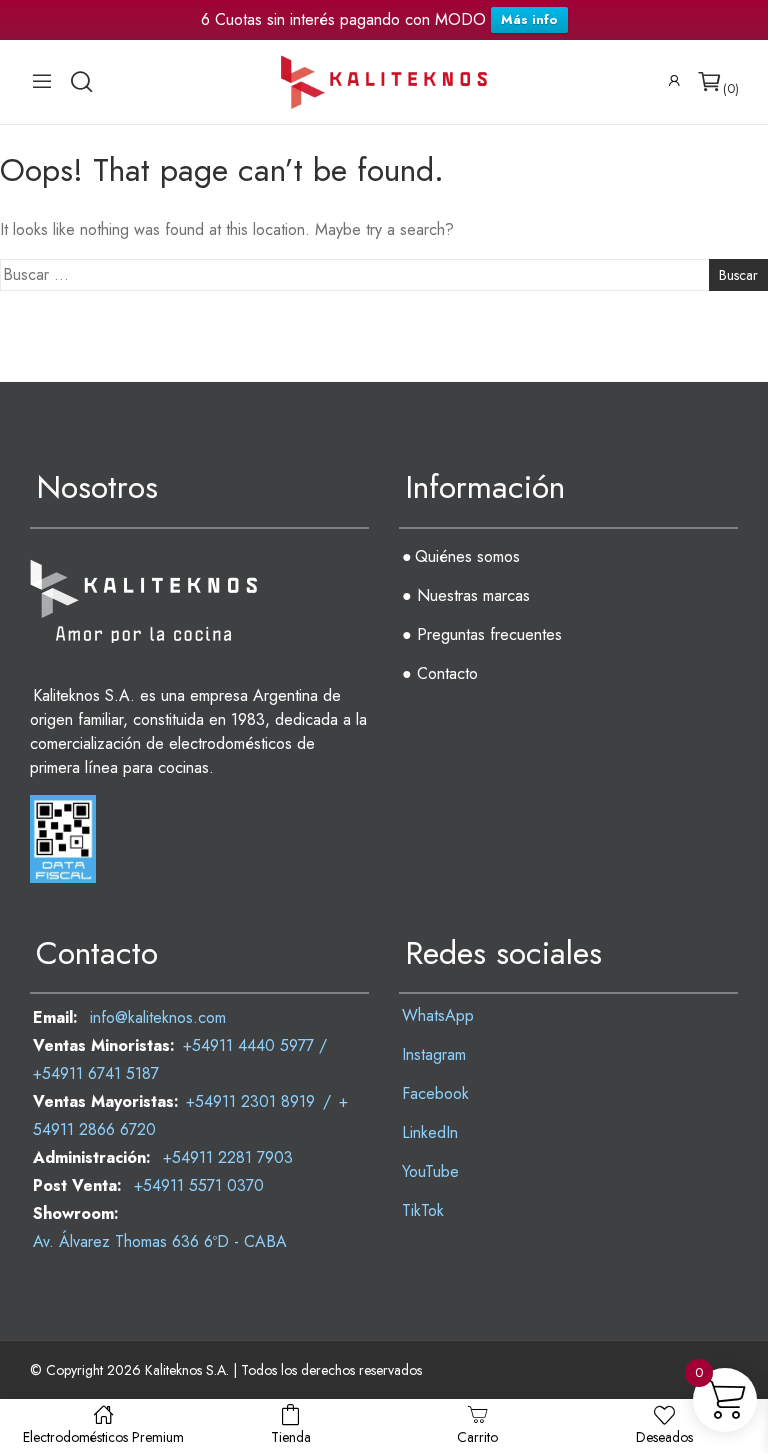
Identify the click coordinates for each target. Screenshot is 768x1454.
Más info (529, 19)
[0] (710, 82)
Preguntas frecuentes (489, 634)
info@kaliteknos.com (158, 1017)
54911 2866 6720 (94, 1129)
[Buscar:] (384, 275)
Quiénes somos (467, 556)
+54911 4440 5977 (248, 1045)
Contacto (447, 673)
